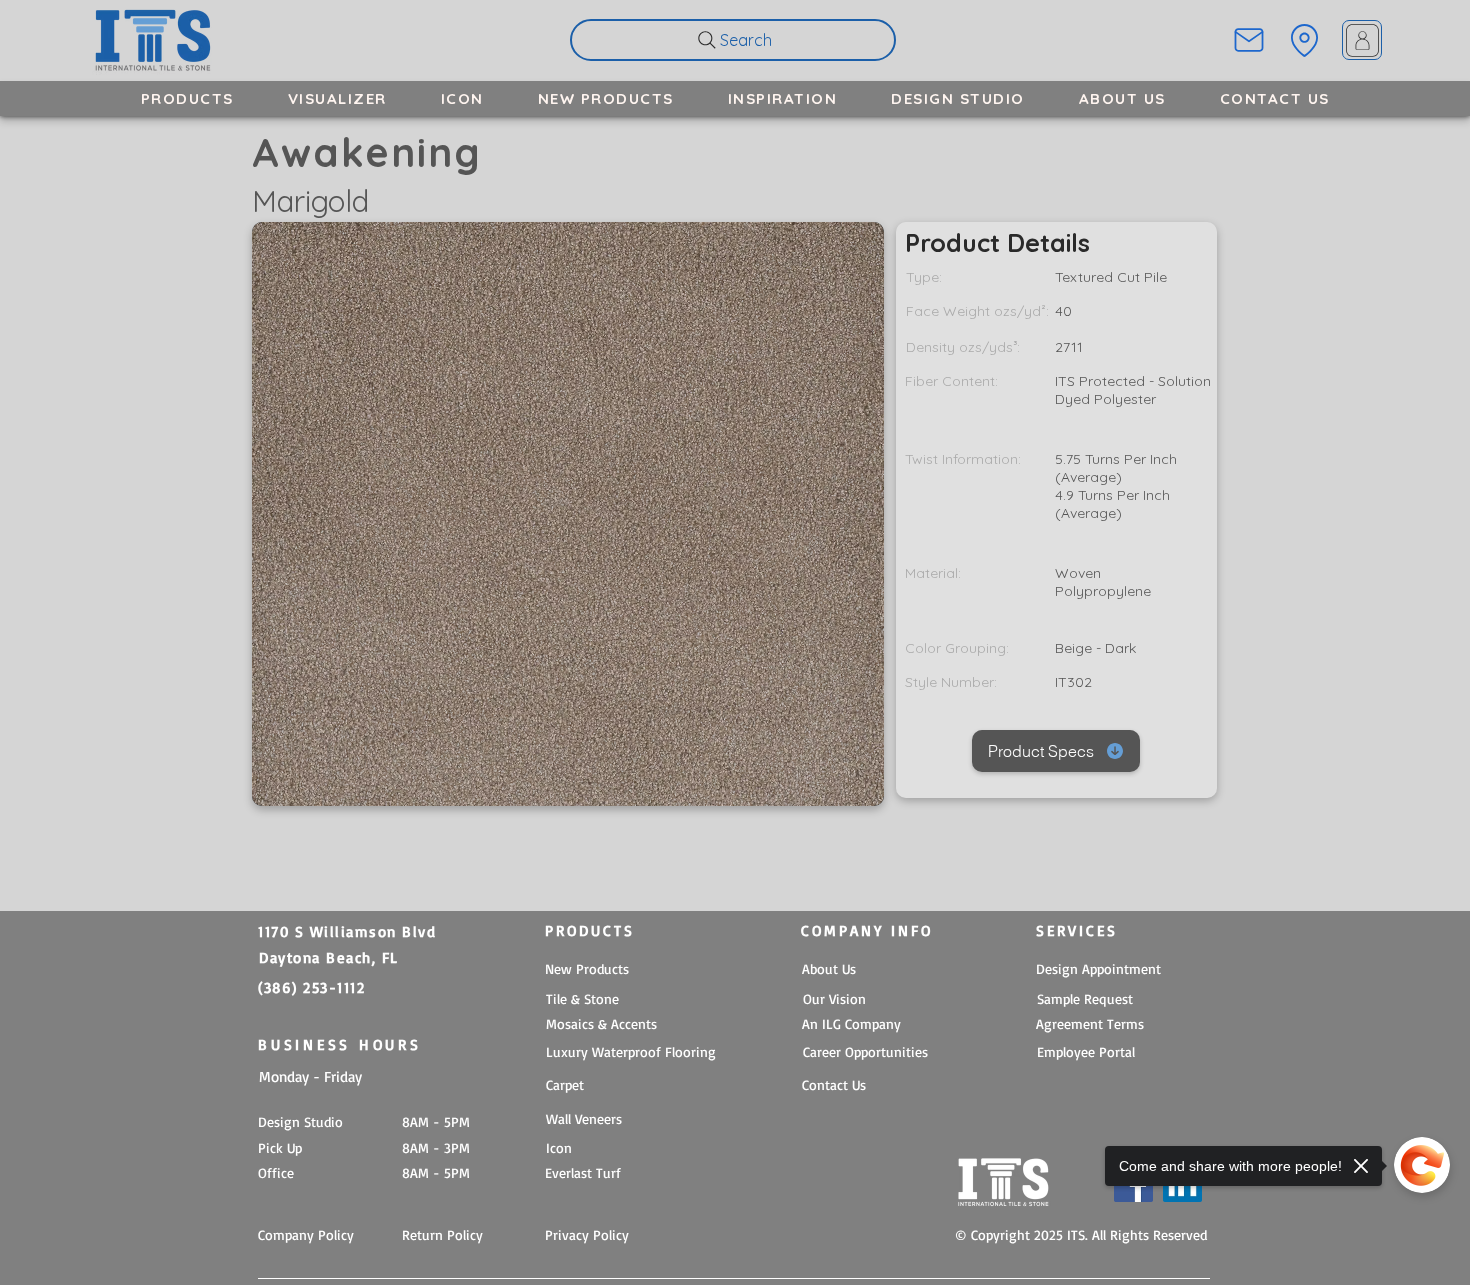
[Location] (1304, 40)
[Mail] (1249, 40)
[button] (187, 98)
